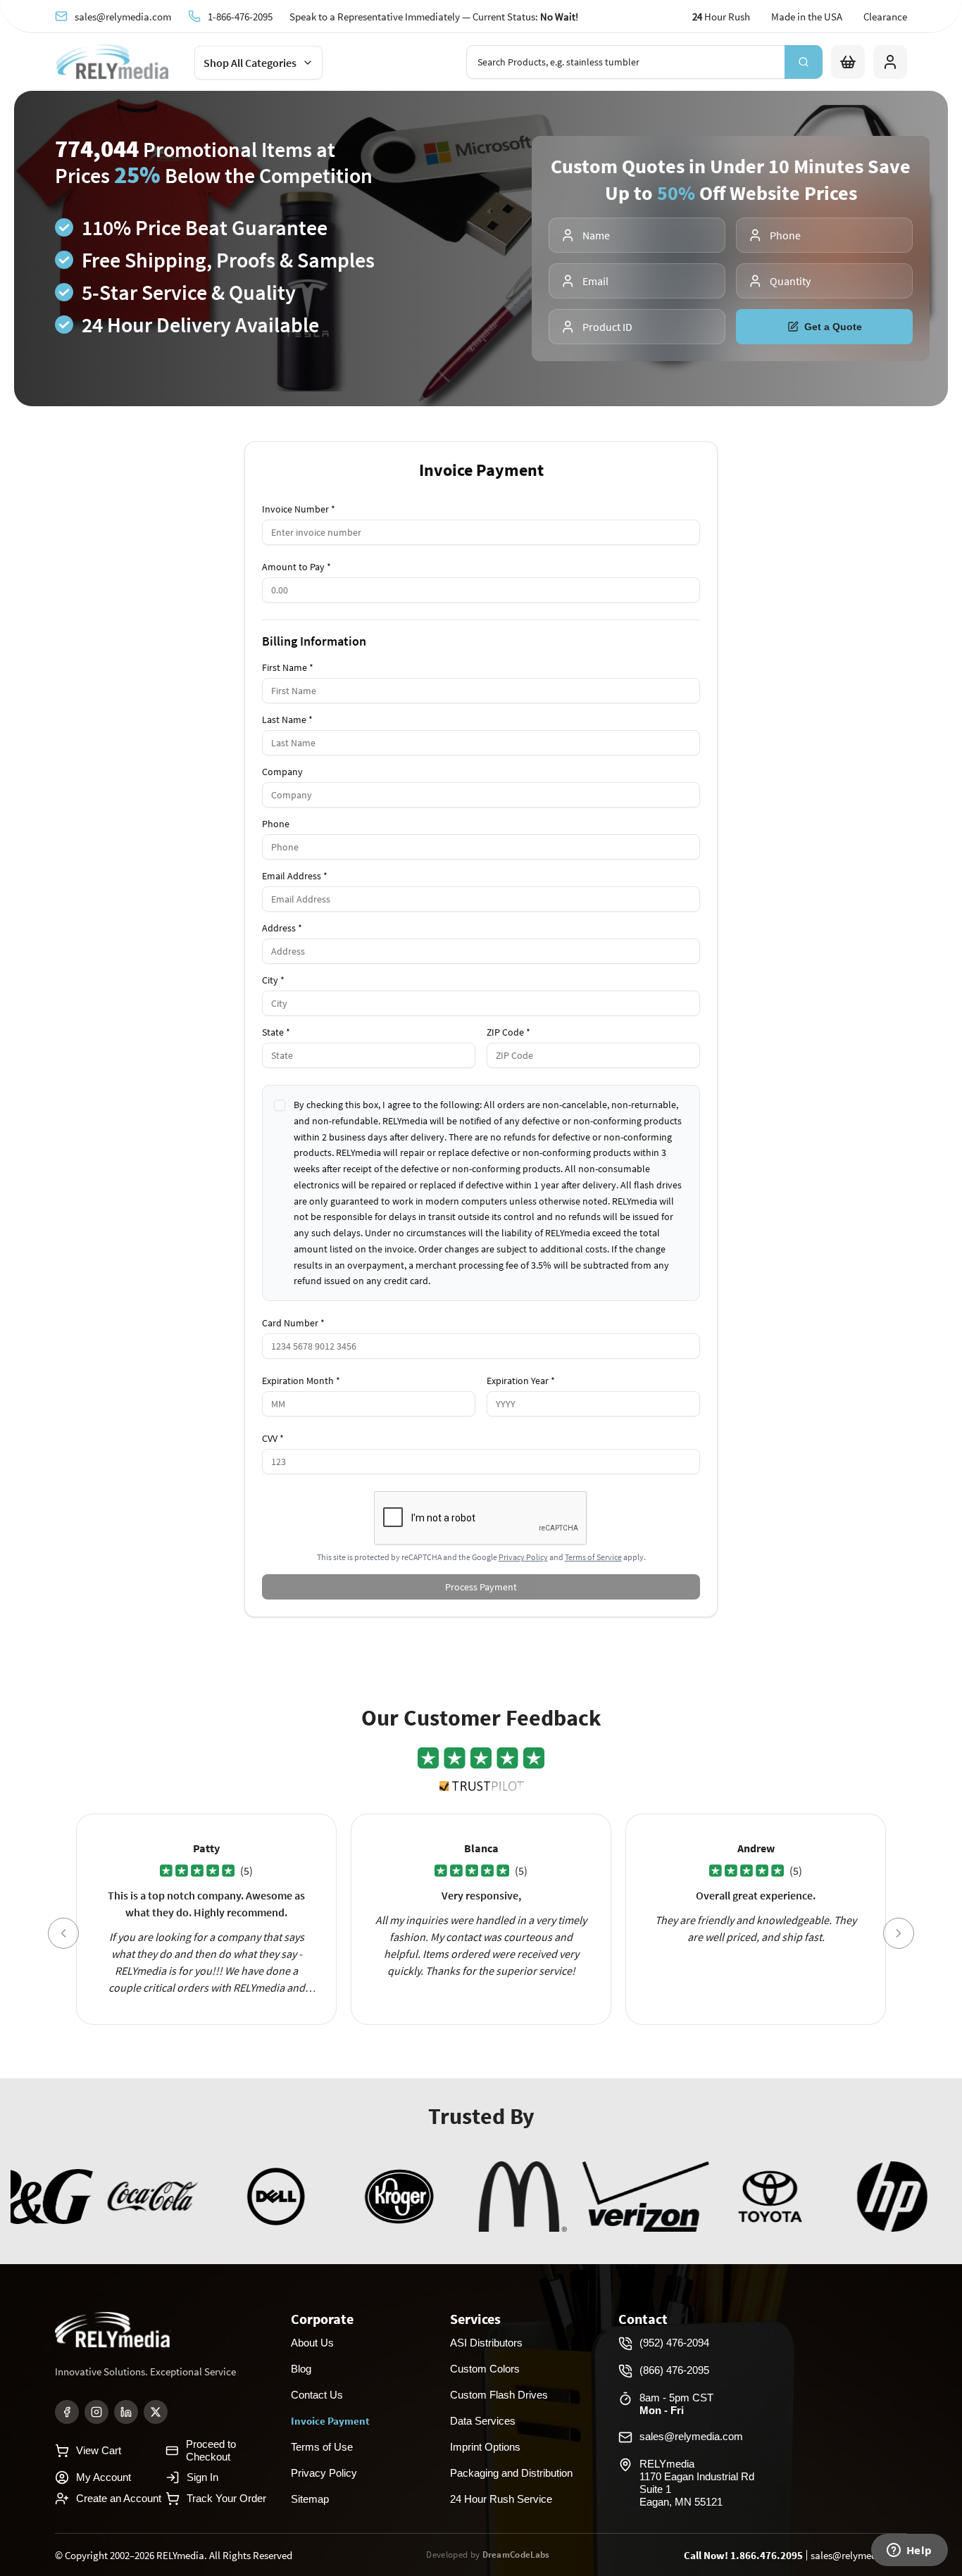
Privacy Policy (523, 1557)
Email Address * (295, 876)
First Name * (288, 667)
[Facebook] (67, 2412)
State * (276, 1032)
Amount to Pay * (296, 567)
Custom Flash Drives (499, 2395)
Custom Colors (485, 2369)
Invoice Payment (330, 2421)
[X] (156, 2412)
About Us (312, 2343)
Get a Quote (833, 327)
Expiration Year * (521, 1381)
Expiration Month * (301, 1381)
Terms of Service (593, 1557)
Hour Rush (721, 17)
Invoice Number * (299, 509)
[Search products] (804, 62)
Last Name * (287, 720)
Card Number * (293, 1323)
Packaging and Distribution (511, 2473)
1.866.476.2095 (767, 2555)
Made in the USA (807, 17)
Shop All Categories (250, 63)
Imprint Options (485, 2447)
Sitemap (310, 2499)
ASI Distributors (486, 2343)
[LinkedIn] (126, 2412)
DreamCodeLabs (516, 2555)
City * (273, 980)
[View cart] (848, 62)
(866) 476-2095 (674, 2370)
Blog (301, 2369)
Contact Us (317, 2395)
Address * (282, 928)
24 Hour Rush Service (501, 2499)
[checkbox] (280, 1105)
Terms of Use (322, 2447)
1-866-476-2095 (240, 16)
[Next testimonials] (899, 1933)
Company (282, 772)
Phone (276, 824)
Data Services (483, 2421)
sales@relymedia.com (123, 16)
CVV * (273, 1438)
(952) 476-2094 (674, 2343)
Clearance (885, 17)
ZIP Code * (508, 1032)
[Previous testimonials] (63, 1933)
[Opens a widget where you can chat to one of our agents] (909, 2551)
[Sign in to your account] (890, 62)
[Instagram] (96, 2412)
